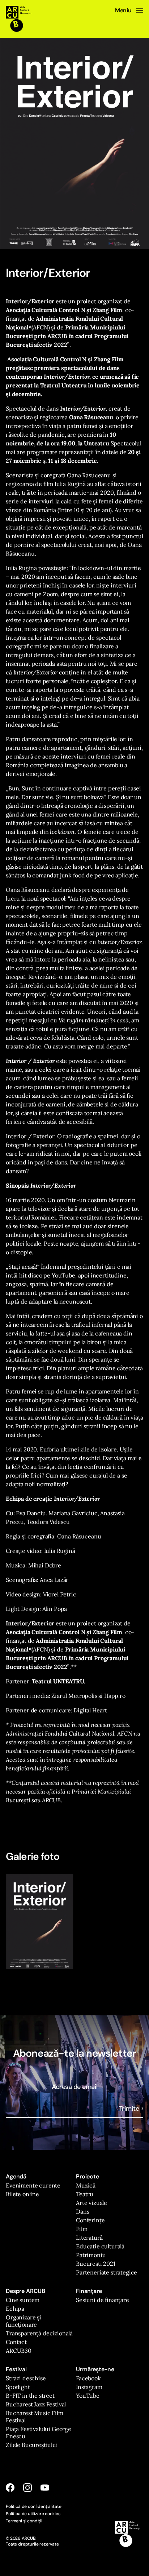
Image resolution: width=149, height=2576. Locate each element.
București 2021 (96, 2264)
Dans (82, 2211)
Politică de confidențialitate (33, 2506)
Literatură (89, 2238)
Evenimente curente (33, 2185)
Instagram (89, 2387)
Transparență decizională (39, 2333)
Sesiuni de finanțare (103, 2300)
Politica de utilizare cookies (33, 2514)
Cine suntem (23, 2300)
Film (82, 2229)
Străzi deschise (26, 2378)
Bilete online (22, 2194)
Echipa (15, 2309)
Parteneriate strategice (107, 2272)
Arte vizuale (91, 2203)
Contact (16, 2342)
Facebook (88, 2378)
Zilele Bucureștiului (32, 2445)
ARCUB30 (19, 2351)
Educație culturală (100, 2246)
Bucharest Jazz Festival (36, 2404)
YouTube (88, 2396)
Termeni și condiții (24, 2521)
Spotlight (18, 2387)
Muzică (86, 2185)
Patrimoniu (91, 2255)
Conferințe (90, 2220)
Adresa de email (75, 2087)
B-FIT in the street (30, 2396)
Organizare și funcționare (24, 2321)
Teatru (85, 2194)
